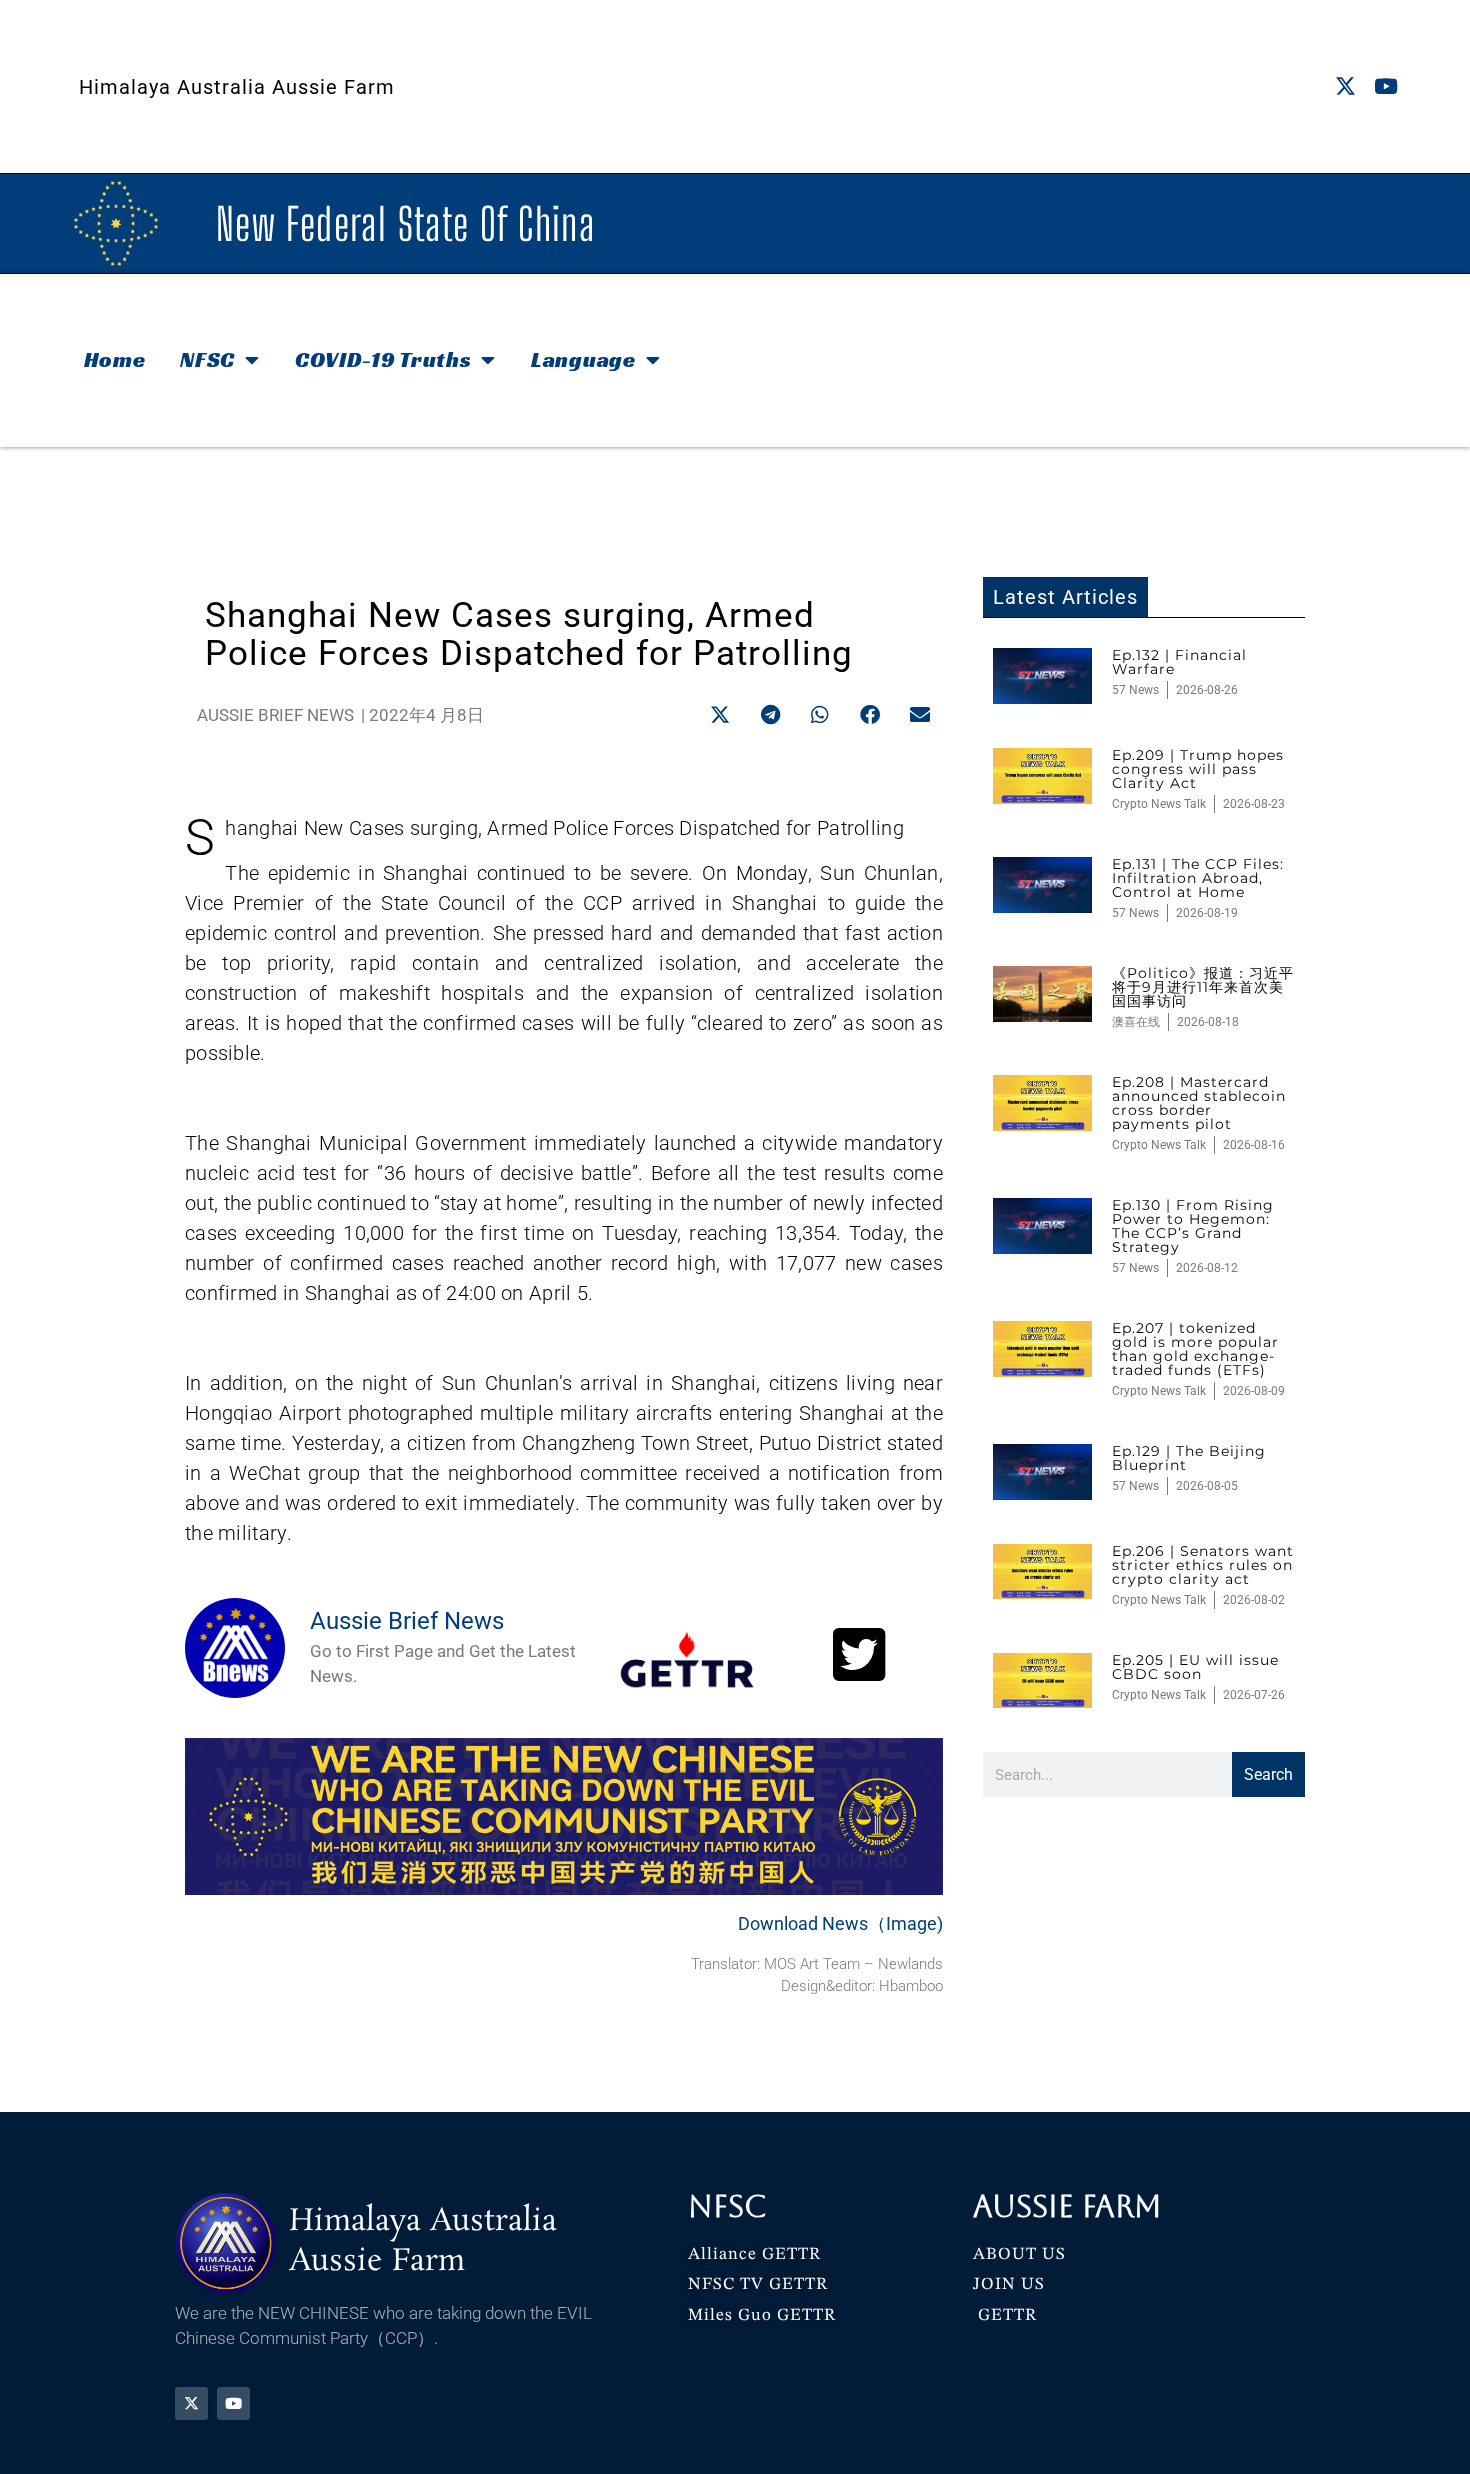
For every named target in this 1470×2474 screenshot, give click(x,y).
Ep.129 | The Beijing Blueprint (1189, 1458)
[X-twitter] (1345, 86)
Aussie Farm (1067, 2206)
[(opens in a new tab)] (1042, 676)
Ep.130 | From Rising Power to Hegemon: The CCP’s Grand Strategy (1193, 1226)
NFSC (207, 359)
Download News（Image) (840, 1923)
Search (1268, 1774)
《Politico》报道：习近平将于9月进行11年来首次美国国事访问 (1203, 987)
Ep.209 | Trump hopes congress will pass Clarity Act (1198, 769)
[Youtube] (1386, 86)
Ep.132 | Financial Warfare (1179, 662)
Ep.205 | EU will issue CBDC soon (1195, 1667)
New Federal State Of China (405, 224)
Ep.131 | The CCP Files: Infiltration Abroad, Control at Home (1198, 878)
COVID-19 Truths (383, 359)
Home (115, 359)
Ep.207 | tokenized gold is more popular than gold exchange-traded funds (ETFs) (1195, 1349)
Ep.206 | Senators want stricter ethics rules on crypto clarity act (1203, 1565)
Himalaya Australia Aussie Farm (237, 87)
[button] (720, 714)
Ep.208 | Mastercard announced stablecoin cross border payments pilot (1199, 1103)
